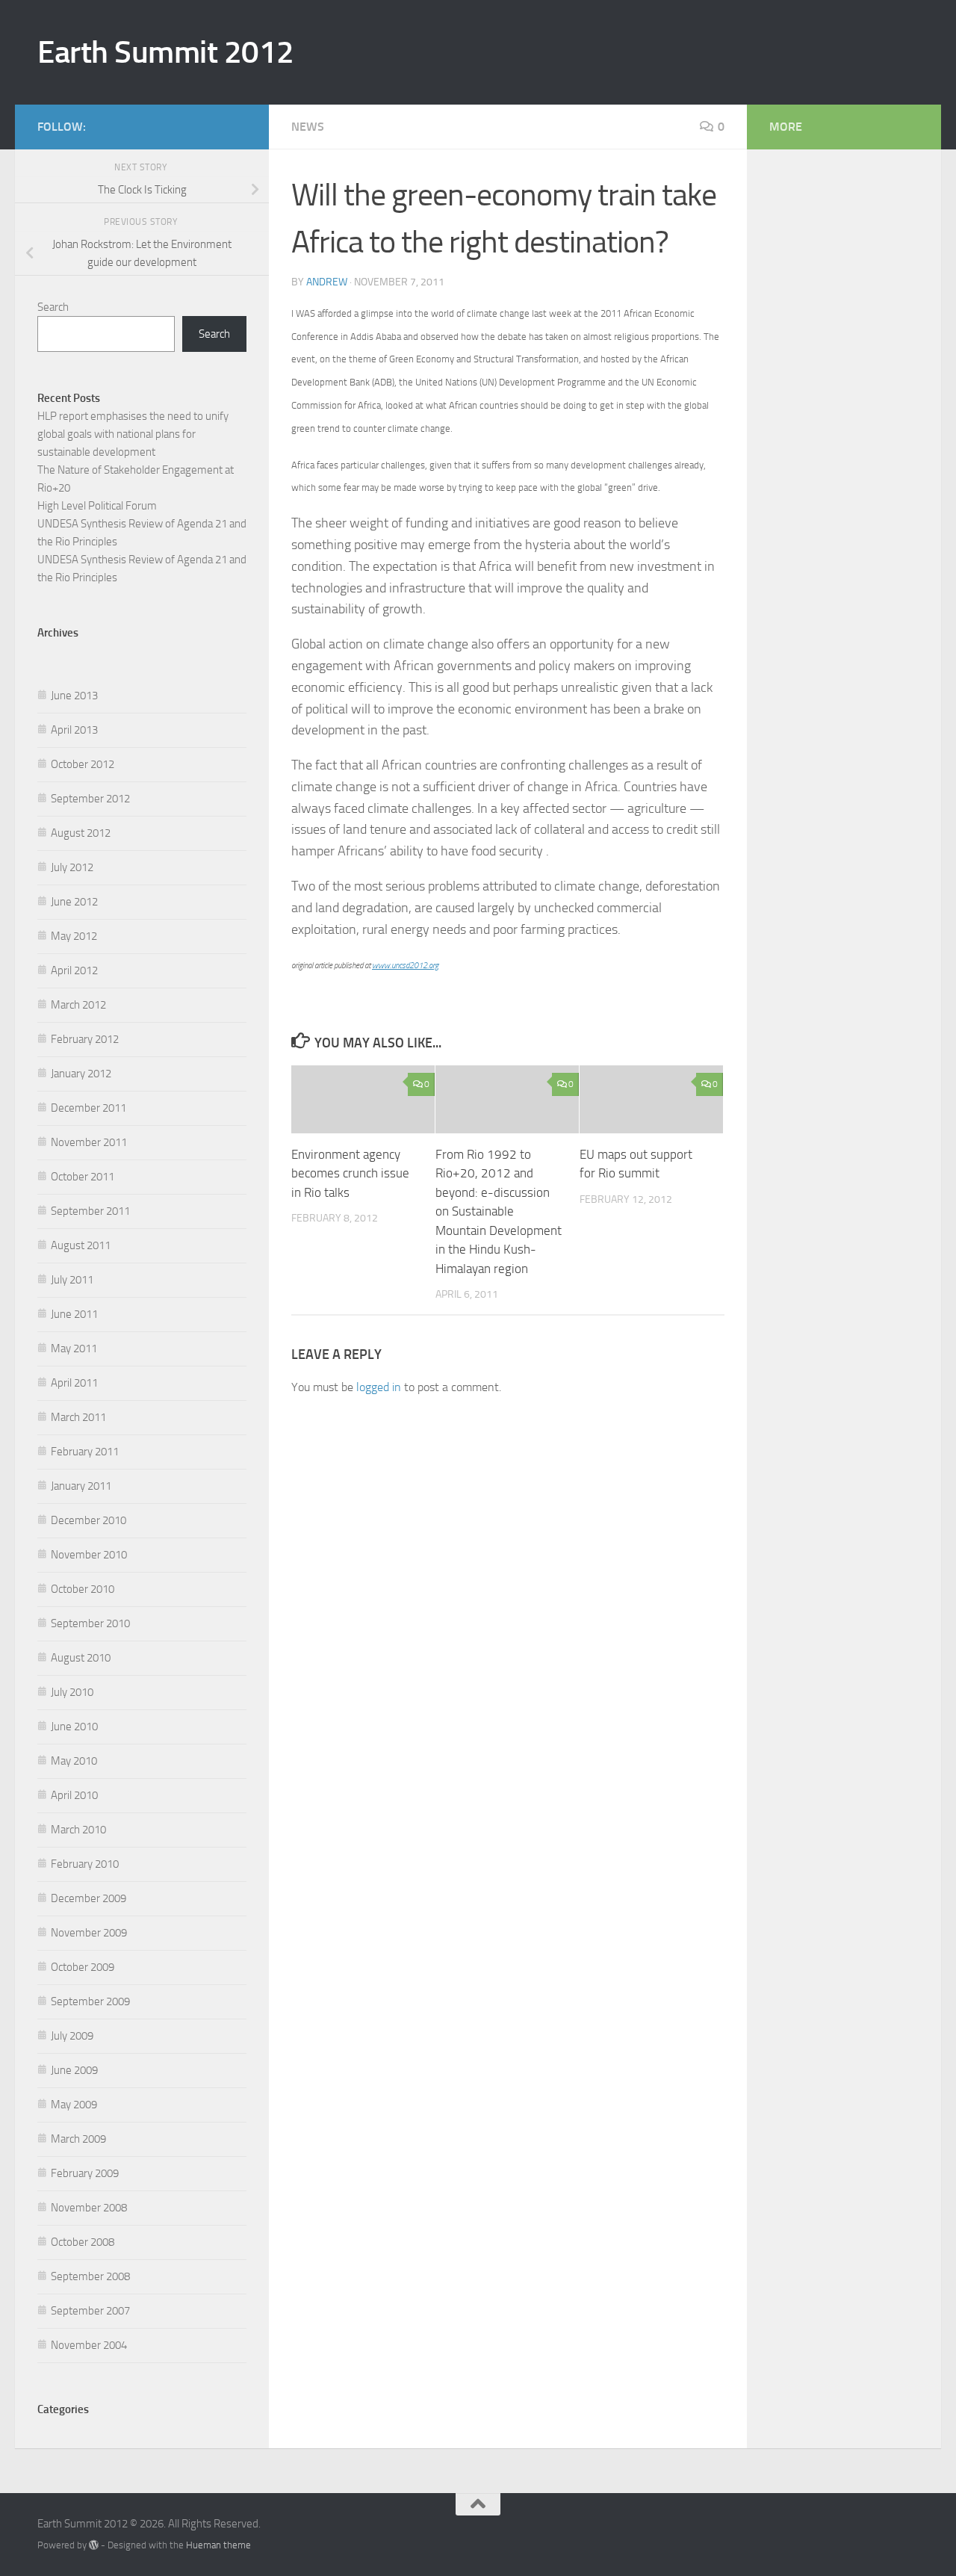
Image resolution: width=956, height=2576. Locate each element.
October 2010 (83, 1589)
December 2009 (89, 1898)
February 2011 (85, 1452)
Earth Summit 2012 (166, 52)
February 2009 (85, 2173)
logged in (379, 1387)
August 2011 (81, 1245)
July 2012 (72, 867)
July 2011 (72, 1280)
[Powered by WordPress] (94, 2545)
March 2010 (78, 1830)
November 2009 (89, 1933)
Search (53, 307)
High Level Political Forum (97, 506)
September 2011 (90, 1211)
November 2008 (89, 2208)
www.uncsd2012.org (405, 966)
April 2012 (74, 970)
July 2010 (72, 1692)
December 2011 (89, 1108)
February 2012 (85, 1039)
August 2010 (81, 1658)
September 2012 (90, 799)
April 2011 (74, 1383)
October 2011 (83, 1177)
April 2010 (74, 1795)
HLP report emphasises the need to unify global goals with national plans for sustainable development (133, 434)
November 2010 (89, 1555)
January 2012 (81, 1074)
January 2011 (81, 1486)
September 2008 (90, 2276)
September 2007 (90, 2311)
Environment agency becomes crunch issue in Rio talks (350, 1173)
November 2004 (89, 2345)
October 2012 (83, 764)
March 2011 (78, 1417)
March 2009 (78, 2139)
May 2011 (74, 1349)
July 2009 (72, 2036)
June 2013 (74, 696)
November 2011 (89, 1142)
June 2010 (74, 1727)
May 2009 (74, 2105)
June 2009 (74, 2070)
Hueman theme (218, 2545)
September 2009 (90, 2001)
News (308, 127)
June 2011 (74, 1314)
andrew (327, 282)
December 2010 (89, 1520)
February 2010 (85, 1864)
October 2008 (83, 2242)
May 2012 (74, 936)
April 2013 (74, 730)
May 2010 (74, 1761)
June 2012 (74, 902)
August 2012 (81, 833)
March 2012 (78, 1005)
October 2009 (83, 1967)
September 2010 (90, 1623)
